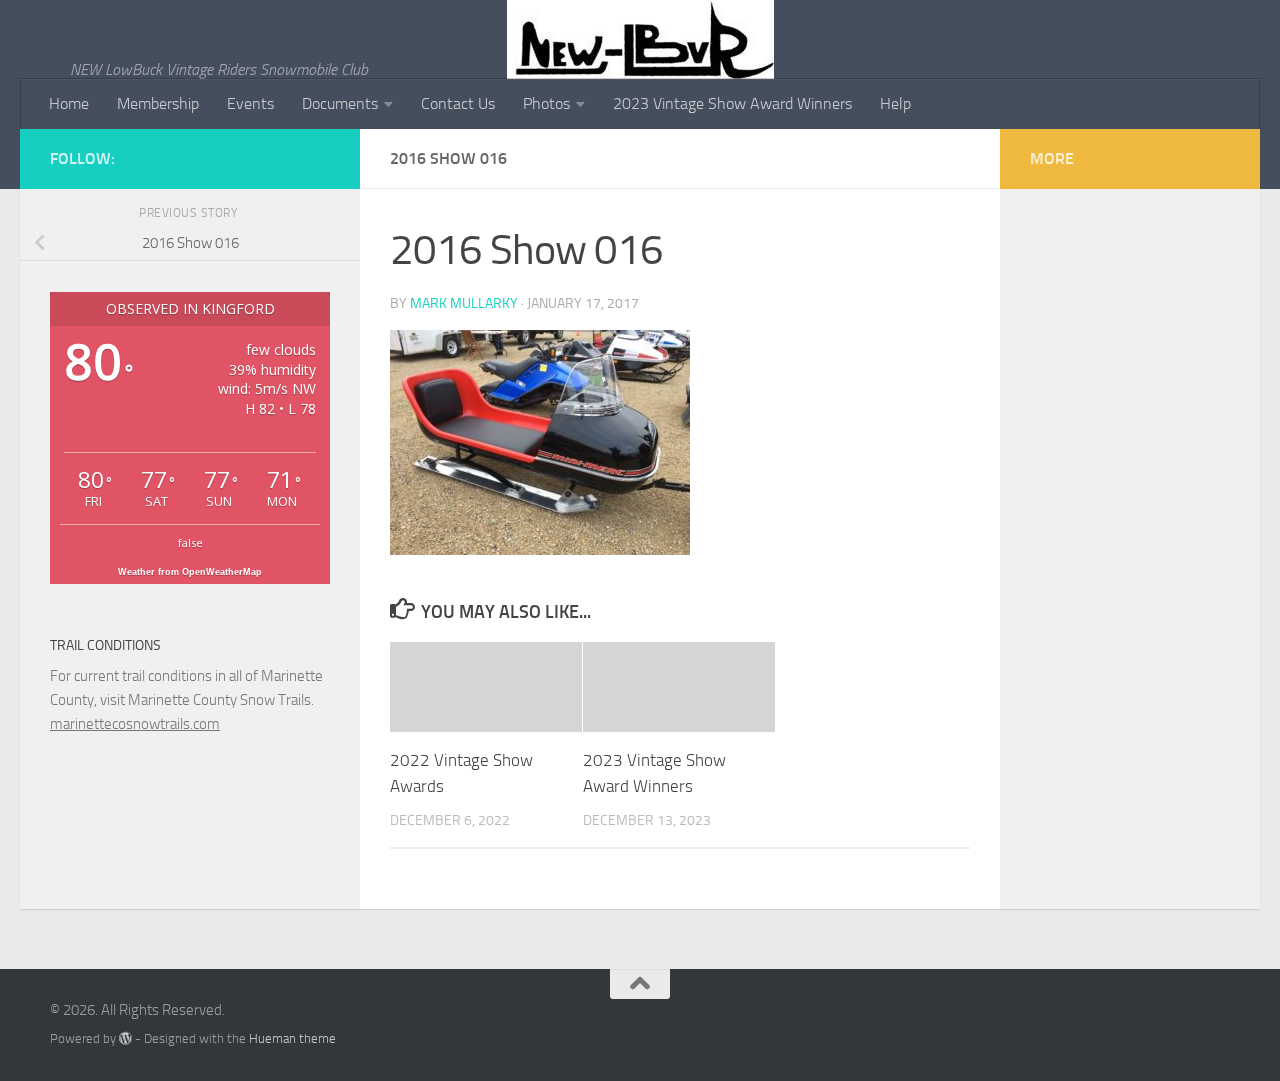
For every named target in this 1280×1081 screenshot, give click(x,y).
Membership (158, 103)
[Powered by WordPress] (125, 1038)
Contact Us (458, 103)
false (190, 542)
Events (250, 103)
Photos (546, 103)
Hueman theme (292, 1038)
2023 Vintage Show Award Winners (732, 103)
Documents (340, 103)
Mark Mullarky (464, 303)
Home (69, 103)
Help (895, 103)
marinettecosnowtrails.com (135, 724)
